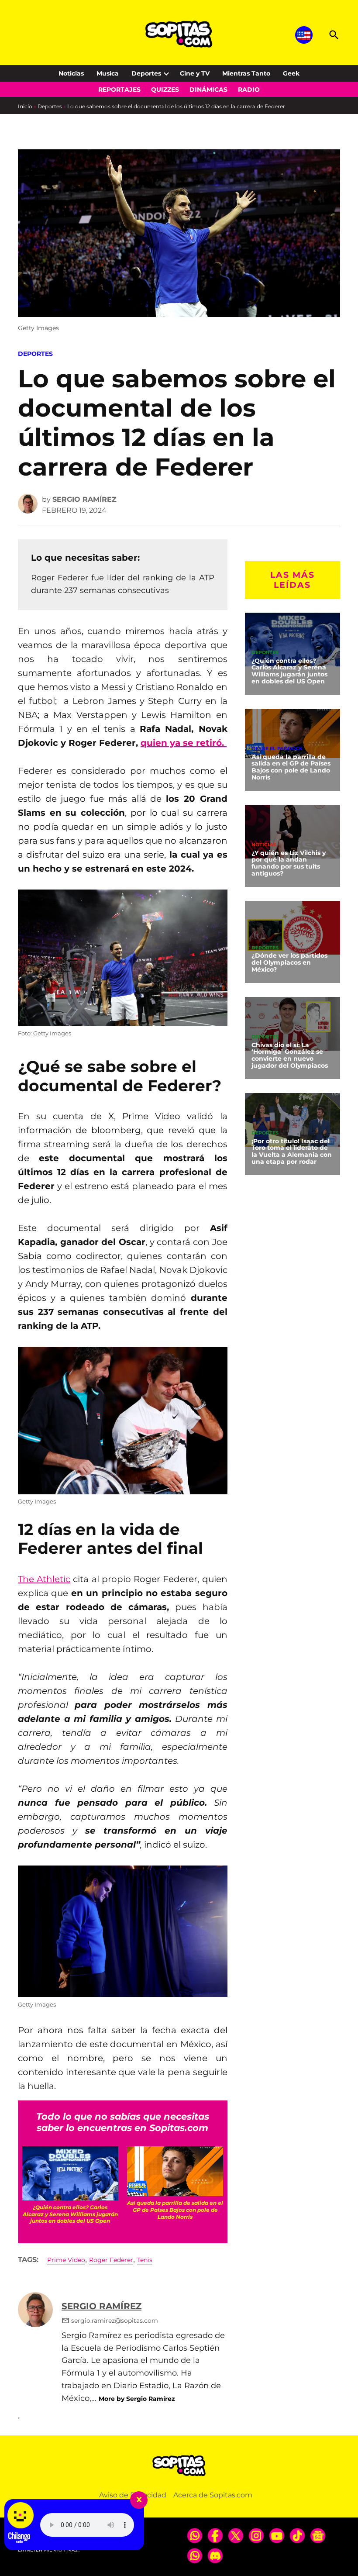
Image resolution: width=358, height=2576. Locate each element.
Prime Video (66, 2260)
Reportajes (119, 90)
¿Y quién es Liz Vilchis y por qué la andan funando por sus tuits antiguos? (289, 863)
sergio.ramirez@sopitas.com (115, 2321)
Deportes (146, 73)
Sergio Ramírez (84, 499)
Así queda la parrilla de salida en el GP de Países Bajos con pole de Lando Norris (291, 767)
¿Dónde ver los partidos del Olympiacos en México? (289, 962)
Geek (291, 73)
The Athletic (44, 1579)
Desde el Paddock (277, 749)
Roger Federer (111, 2260)
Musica (108, 73)
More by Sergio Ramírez (137, 2399)
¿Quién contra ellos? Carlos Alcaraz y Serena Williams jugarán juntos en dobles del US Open (289, 671)
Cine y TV (195, 73)
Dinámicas (208, 90)
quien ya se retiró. (184, 743)
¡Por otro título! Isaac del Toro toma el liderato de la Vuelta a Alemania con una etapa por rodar (292, 1152)
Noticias (71, 73)
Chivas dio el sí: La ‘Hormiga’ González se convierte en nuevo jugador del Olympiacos (290, 1055)
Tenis (145, 2260)
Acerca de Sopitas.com (213, 2495)
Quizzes (165, 90)
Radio (249, 90)
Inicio (25, 106)
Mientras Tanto (246, 73)
